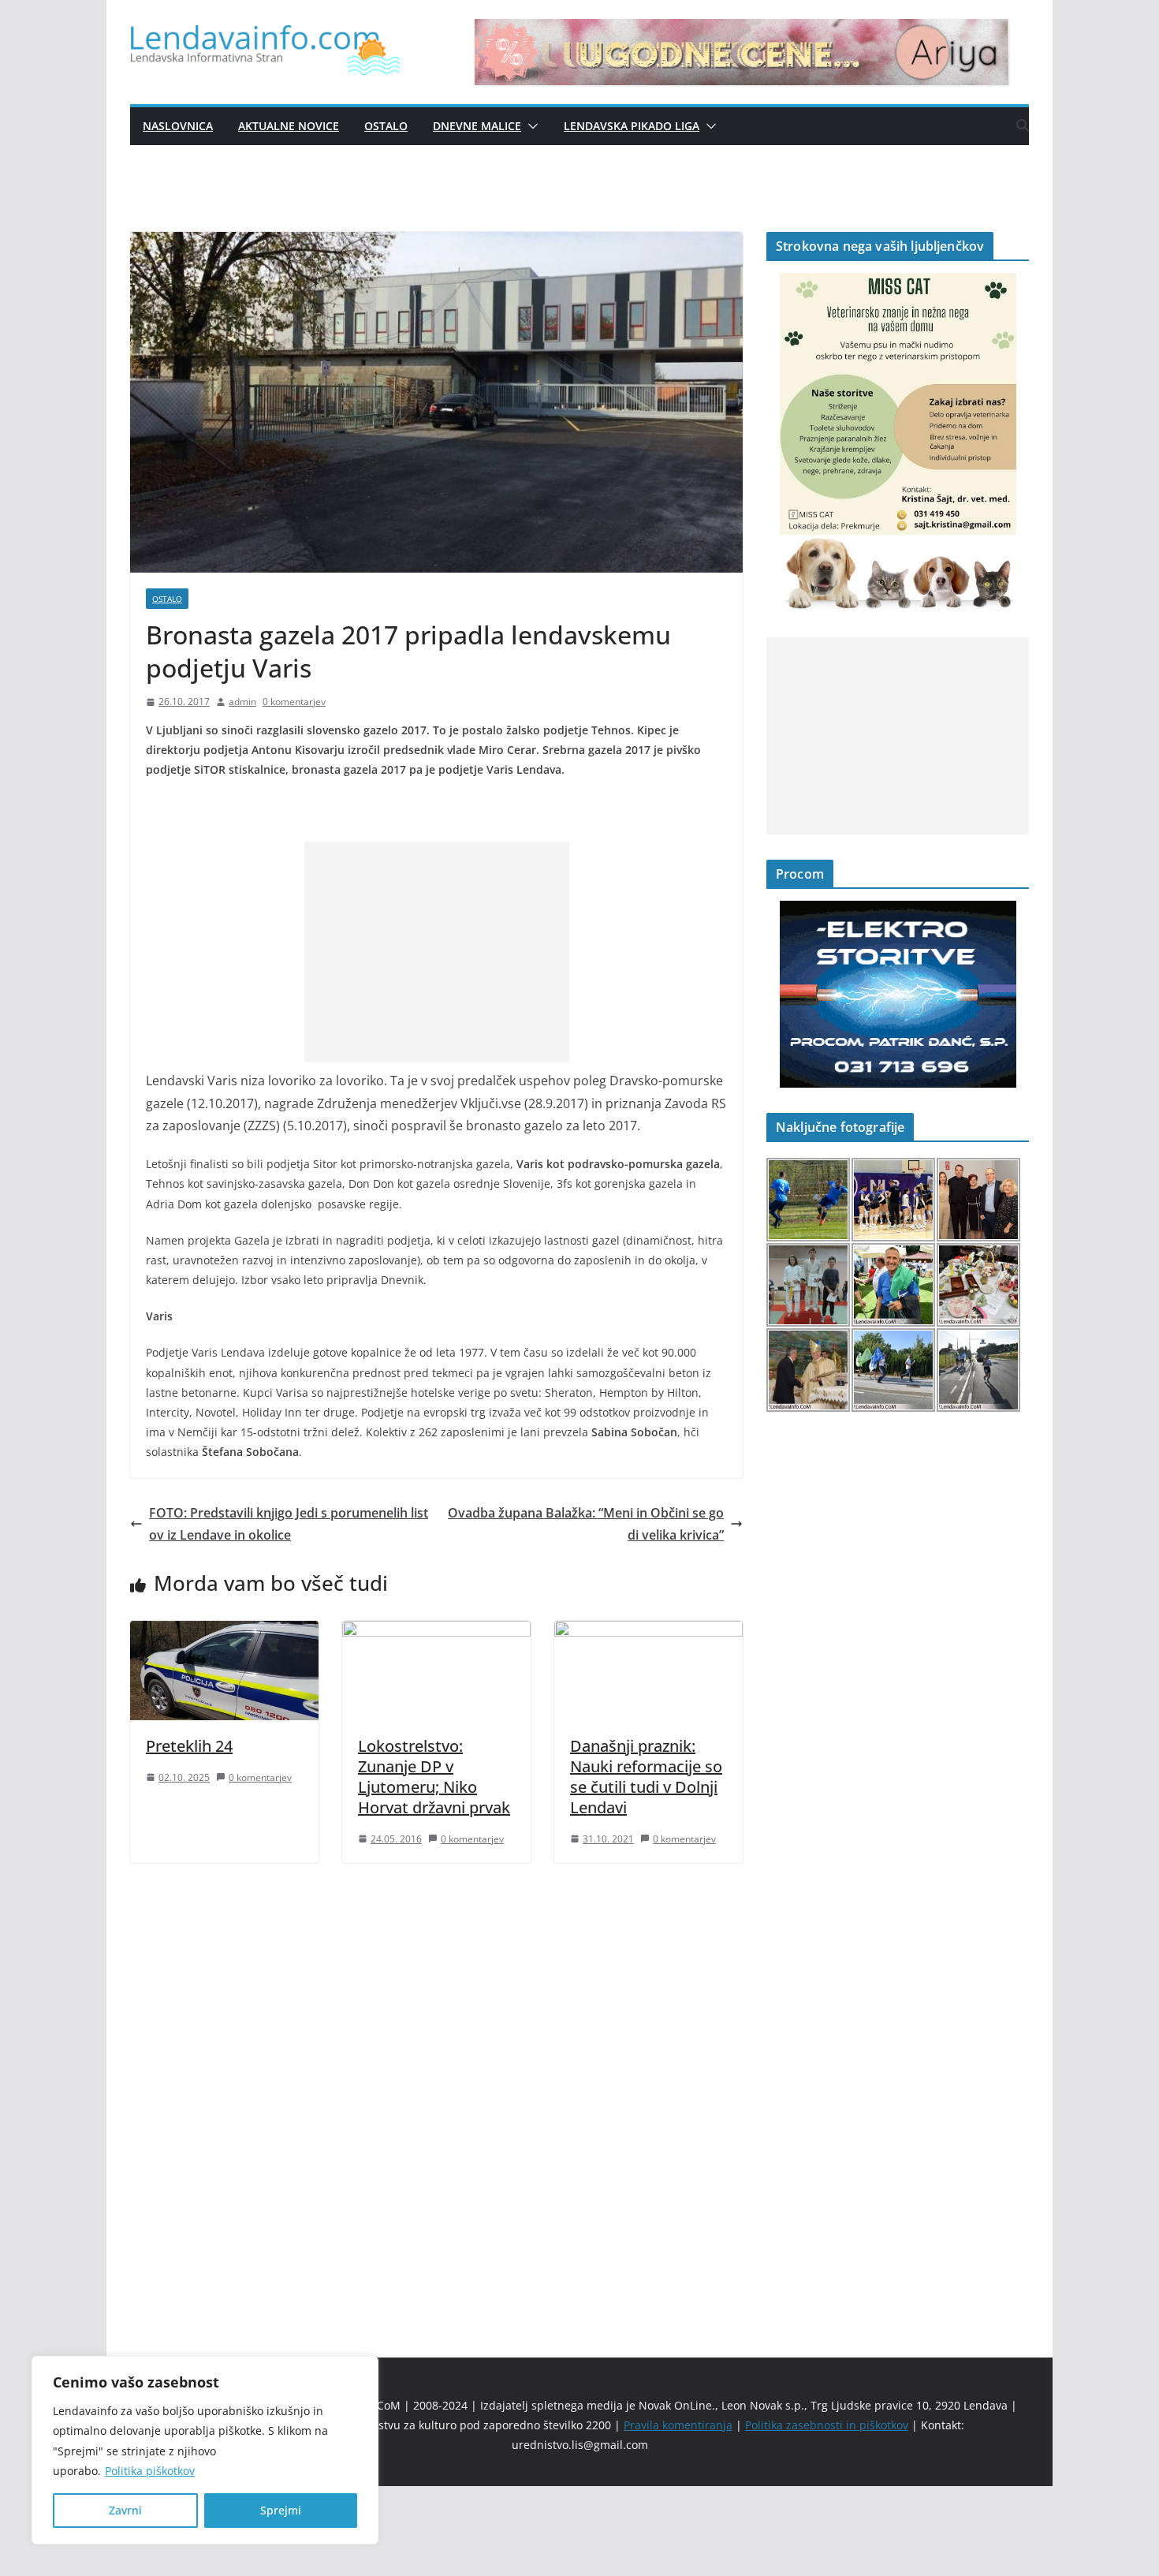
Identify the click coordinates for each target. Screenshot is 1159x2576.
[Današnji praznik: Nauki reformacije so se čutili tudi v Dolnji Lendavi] (648, 1632)
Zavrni (125, 2510)
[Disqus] (436, 2083)
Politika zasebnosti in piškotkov (827, 2425)
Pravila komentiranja (678, 2425)
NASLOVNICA (178, 126)
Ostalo (386, 126)
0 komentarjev (294, 702)
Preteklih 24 (189, 1746)
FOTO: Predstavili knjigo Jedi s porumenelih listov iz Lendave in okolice (289, 1524)
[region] (205, 2450)
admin (242, 702)
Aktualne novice (289, 126)
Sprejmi (281, 2510)
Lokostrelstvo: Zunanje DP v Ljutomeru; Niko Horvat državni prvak (434, 1777)
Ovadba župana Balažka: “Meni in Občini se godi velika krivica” (586, 1524)
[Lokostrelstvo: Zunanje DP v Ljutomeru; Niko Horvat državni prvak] (436, 1632)
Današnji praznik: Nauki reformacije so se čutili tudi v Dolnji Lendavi (646, 1777)
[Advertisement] (437, 952)
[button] (530, 126)
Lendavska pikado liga (632, 126)
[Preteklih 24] (224, 1632)
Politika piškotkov (150, 2471)
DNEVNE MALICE (477, 126)
